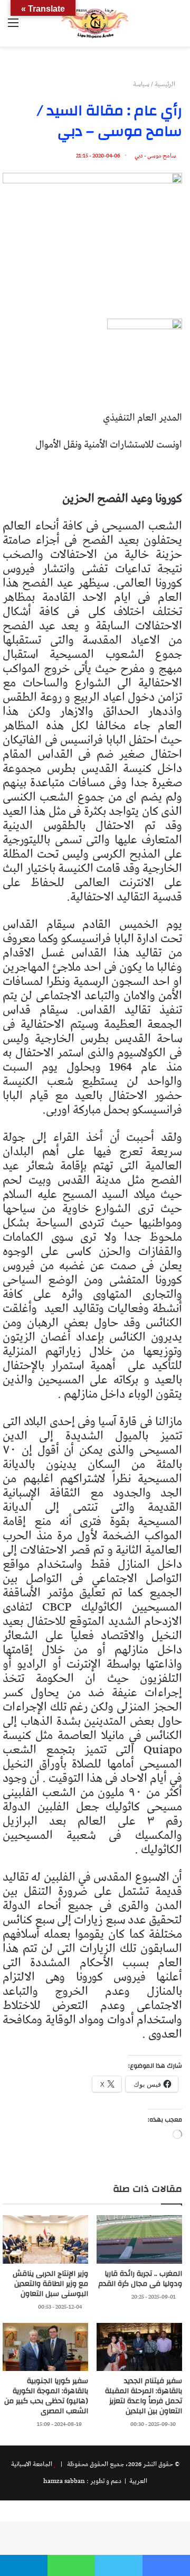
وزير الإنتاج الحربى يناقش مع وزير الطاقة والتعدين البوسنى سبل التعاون (50, 2284)
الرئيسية (166, 84)
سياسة (141, 84)
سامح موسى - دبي (155, 156)
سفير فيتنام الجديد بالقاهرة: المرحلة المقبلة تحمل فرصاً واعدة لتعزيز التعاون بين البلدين (144, 2396)
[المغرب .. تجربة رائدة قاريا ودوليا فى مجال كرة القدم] (139, 2239)
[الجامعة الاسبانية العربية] (95, 23)
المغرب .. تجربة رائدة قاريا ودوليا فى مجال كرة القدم (140, 2279)
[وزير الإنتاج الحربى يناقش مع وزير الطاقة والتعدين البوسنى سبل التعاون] (45, 2239)
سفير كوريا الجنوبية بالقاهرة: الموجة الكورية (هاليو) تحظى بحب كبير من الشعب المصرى (46, 2396)
